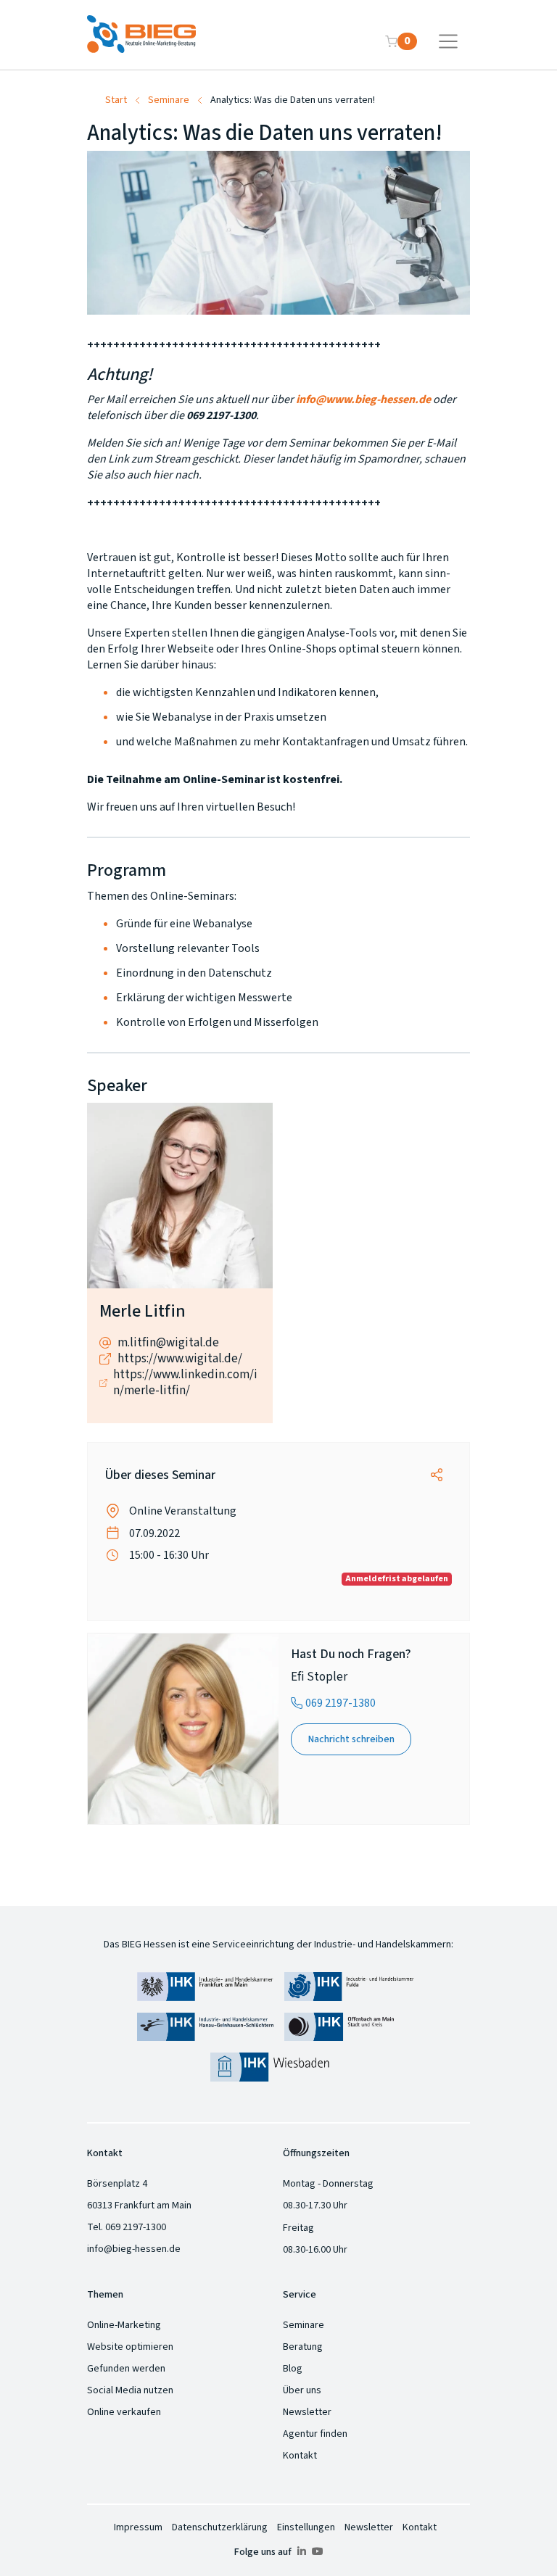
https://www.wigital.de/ (180, 1359)
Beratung (303, 2347)
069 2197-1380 (341, 1703)
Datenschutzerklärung (220, 2527)
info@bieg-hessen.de (134, 2249)
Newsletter (307, 2412)
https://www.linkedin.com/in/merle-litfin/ (185, 1383)
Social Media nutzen (130, 2390)
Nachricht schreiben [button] (351, 1739)
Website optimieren (130, 2347)
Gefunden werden (126, 2369)
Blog (293, 2369)
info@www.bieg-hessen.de (363, 399)
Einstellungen (306, 2527)
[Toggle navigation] (449, 41)
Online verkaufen (124, 2412)
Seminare (169, 100)
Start (116, 100)
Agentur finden (315, 2434)
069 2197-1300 (136, 2227)
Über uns (302, 2390)
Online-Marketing (124, 2325)
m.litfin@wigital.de (168, 1343)
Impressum (138, 2527)
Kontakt (300, 2456)
